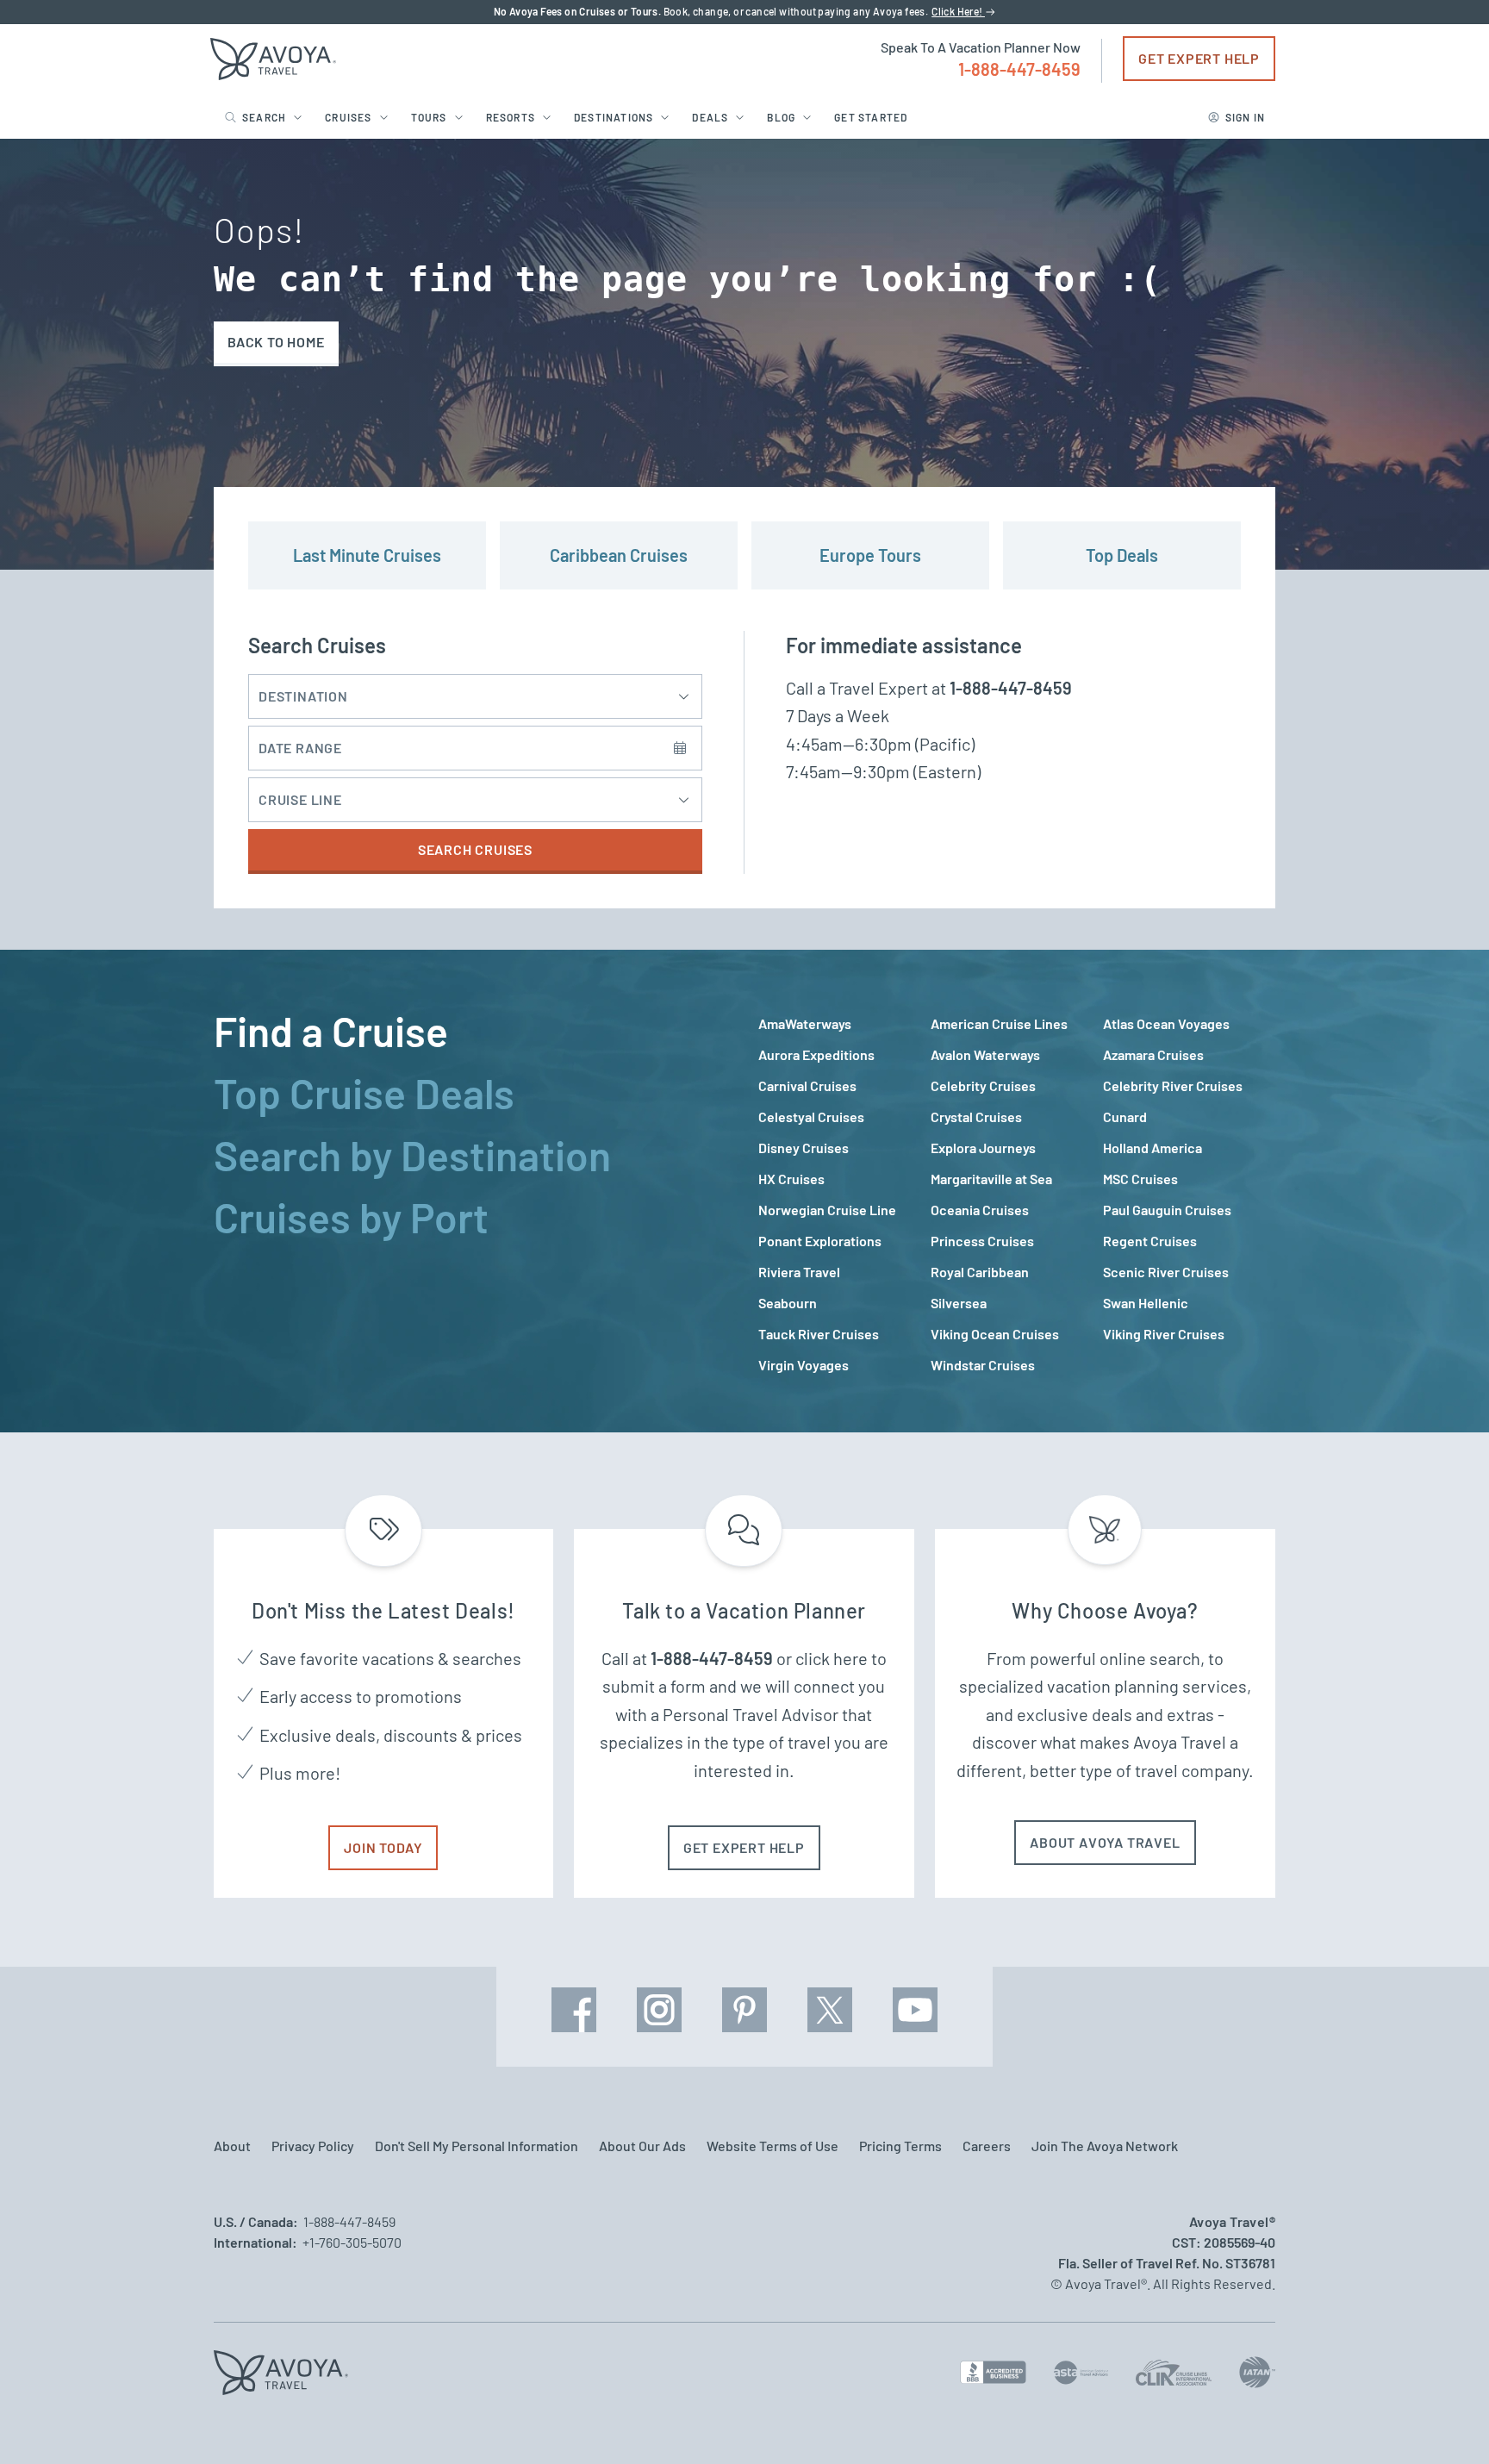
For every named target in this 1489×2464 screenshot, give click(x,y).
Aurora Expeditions (816, 1054)
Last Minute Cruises (367, 555)
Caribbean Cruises (619, 555)
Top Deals (1122, 555)
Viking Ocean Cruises (995, 1334)
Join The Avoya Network (1105, 2146)
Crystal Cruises (976, 1117)
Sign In (1245, 117)
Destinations (614, 117)
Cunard (1125, 1117)
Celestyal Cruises (811, 1117)
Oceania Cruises (980, 1210)
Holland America (1153, 1148)
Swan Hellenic (1146, 1303)
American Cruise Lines (999, 1023)
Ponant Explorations (820, 1241)
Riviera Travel (799, 1272)
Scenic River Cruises (1166, 1272)
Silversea (959, 1303)
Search (264, 117)
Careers (987, 2146)
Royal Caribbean (980, 1272)
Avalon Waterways (985, 1054)
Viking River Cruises (1164, 1334)
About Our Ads (642, 2146)
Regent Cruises (1150, 1241)
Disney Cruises (804, 1148)
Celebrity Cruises (983, 1085)
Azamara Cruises (1153, 1054)
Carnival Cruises (807, 1085)
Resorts (511, 117)
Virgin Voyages (804, 1365)
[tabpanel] (1017, 1195)
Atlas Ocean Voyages (1166, 1023)
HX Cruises (791, 1179)
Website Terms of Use (773, 2146)
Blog (781, 117)
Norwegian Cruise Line (827, 1210)
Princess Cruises (982, 1241)
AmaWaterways (805, 1023)
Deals (710, 117)
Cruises (348, 117)
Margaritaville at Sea (991, 1179)
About (232, 2146)
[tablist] (472, 1191)
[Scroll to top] (1444, 2421)
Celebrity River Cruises (1173, 1085)
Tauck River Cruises (819, 1334)
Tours (429, 117)
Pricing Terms (900, 2146)
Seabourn (788, 1303)
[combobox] (464, 800)
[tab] (472, 1031)
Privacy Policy (313, 2146)
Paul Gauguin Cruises (1167, 1210)
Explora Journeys (983, 1148)
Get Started (871, 117)
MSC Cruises (1140, 1179)
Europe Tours (870, 555)
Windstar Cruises (983, 1365)
